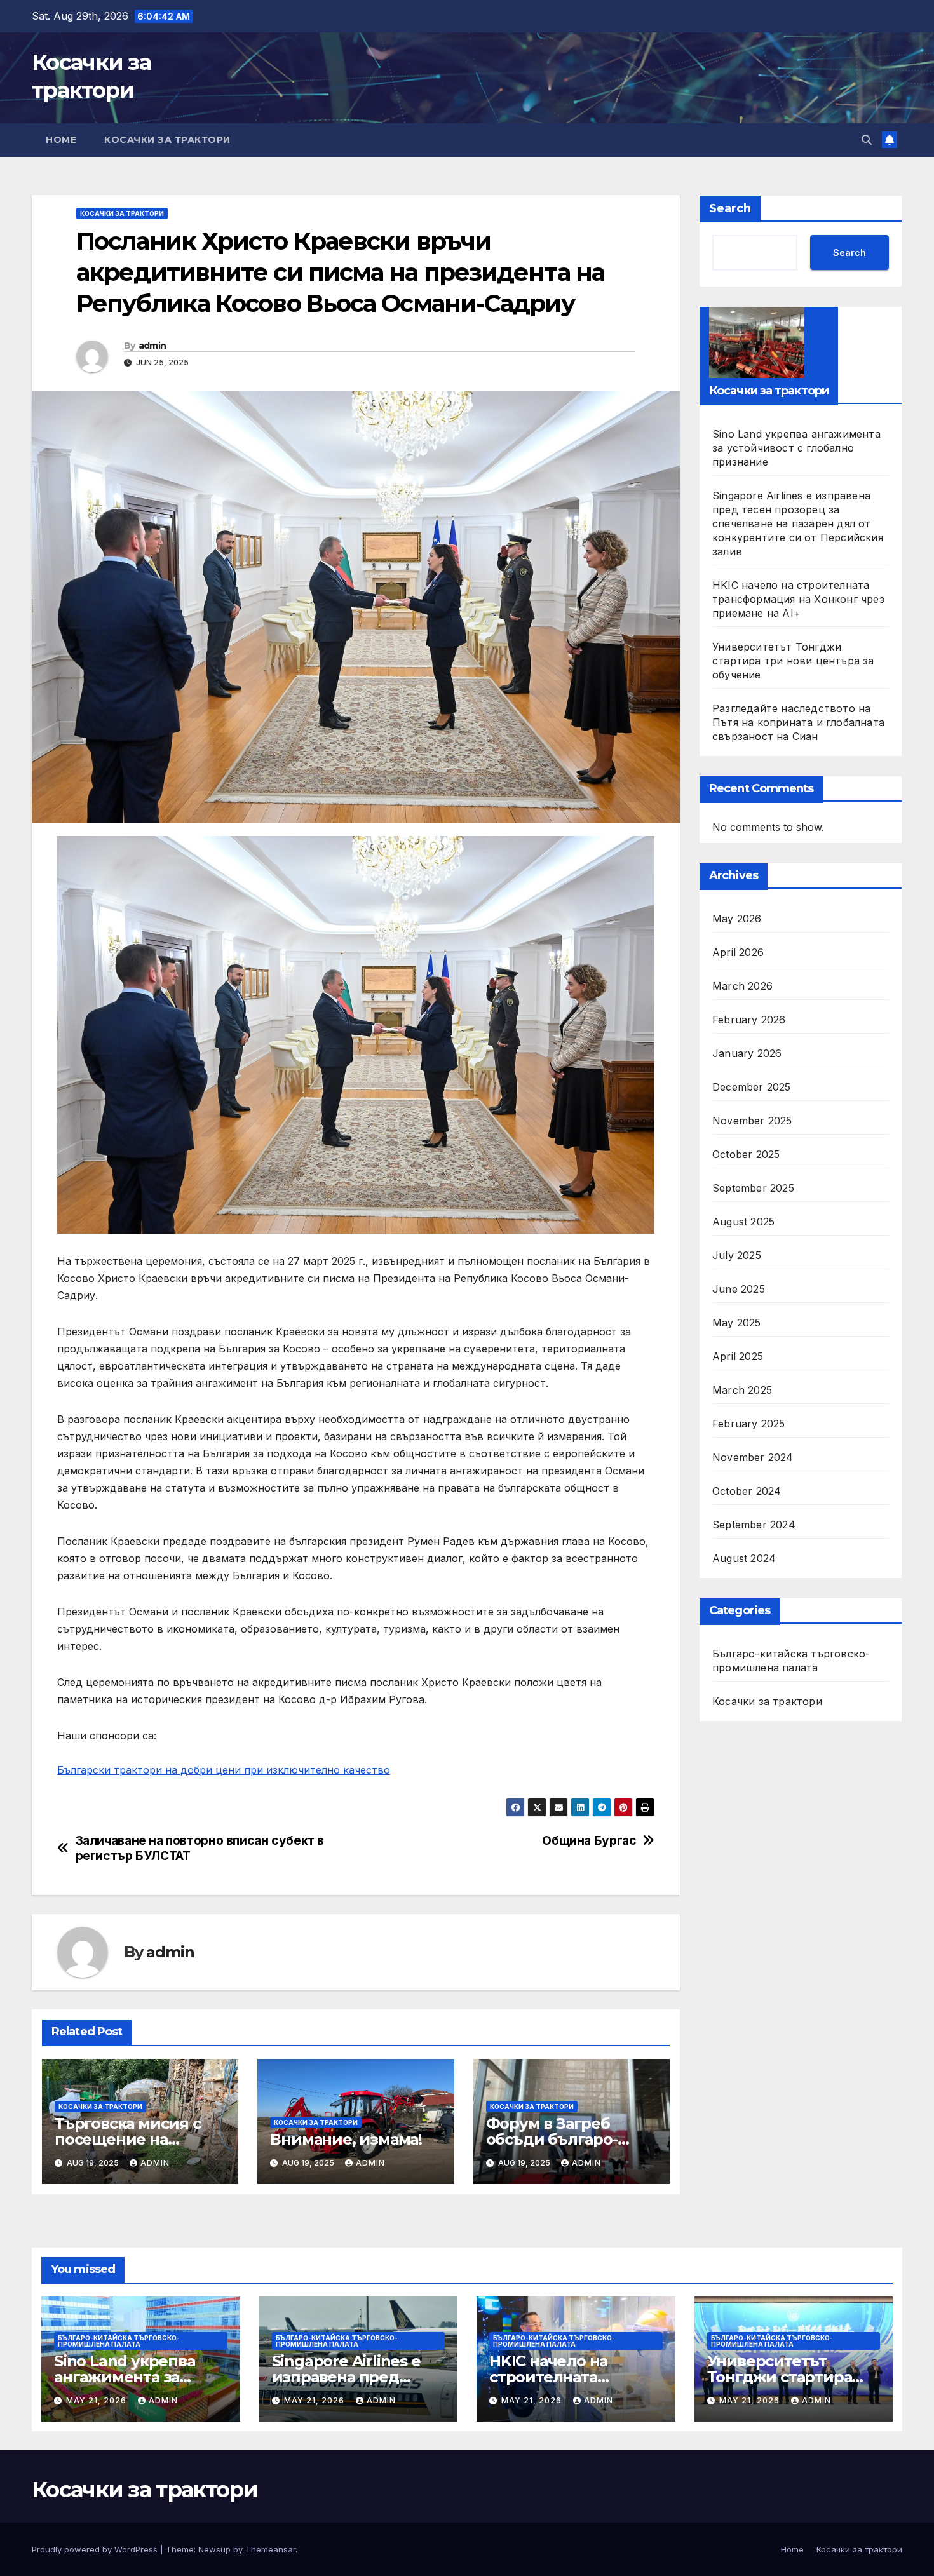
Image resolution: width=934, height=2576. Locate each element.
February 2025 (749, 1423)
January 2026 (747, 1053)
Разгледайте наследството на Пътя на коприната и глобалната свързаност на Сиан (798, 722)
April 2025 (738, 1356)
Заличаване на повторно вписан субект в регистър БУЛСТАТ (200, 1848)
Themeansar (270, 2549)
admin (152, 346)
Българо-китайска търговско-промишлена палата (791, 1660)
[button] (867, 140)
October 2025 (746, 1154)
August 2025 (743, 1221)
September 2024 (754, 1524)
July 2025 (737, 1255)
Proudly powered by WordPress (96, 2549)
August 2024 (744, 1558)
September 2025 (753, 1187)
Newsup (214, 2549)
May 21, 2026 (98, 2400)
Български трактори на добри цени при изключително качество (224, 1770)
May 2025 (737, 1322)
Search (730, 208)
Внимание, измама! (346, 2139)
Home (61, 140)
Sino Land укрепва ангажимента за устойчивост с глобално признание (796, 447)
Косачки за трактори (167, 140)
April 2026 (738, 952)
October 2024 (747, 1490)
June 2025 (739, 1288)
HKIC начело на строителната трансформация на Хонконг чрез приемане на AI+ (798, 598)
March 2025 (742, 1389)
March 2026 (742, 985)
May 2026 (737, 918)
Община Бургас (589, 1841)
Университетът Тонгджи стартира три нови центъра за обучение (793, 660)
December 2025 (752, 1086)
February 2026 (749, 1019)
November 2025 (752, 1120)
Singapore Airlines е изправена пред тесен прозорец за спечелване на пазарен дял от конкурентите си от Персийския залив (798, 523)
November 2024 (753, 1457)
